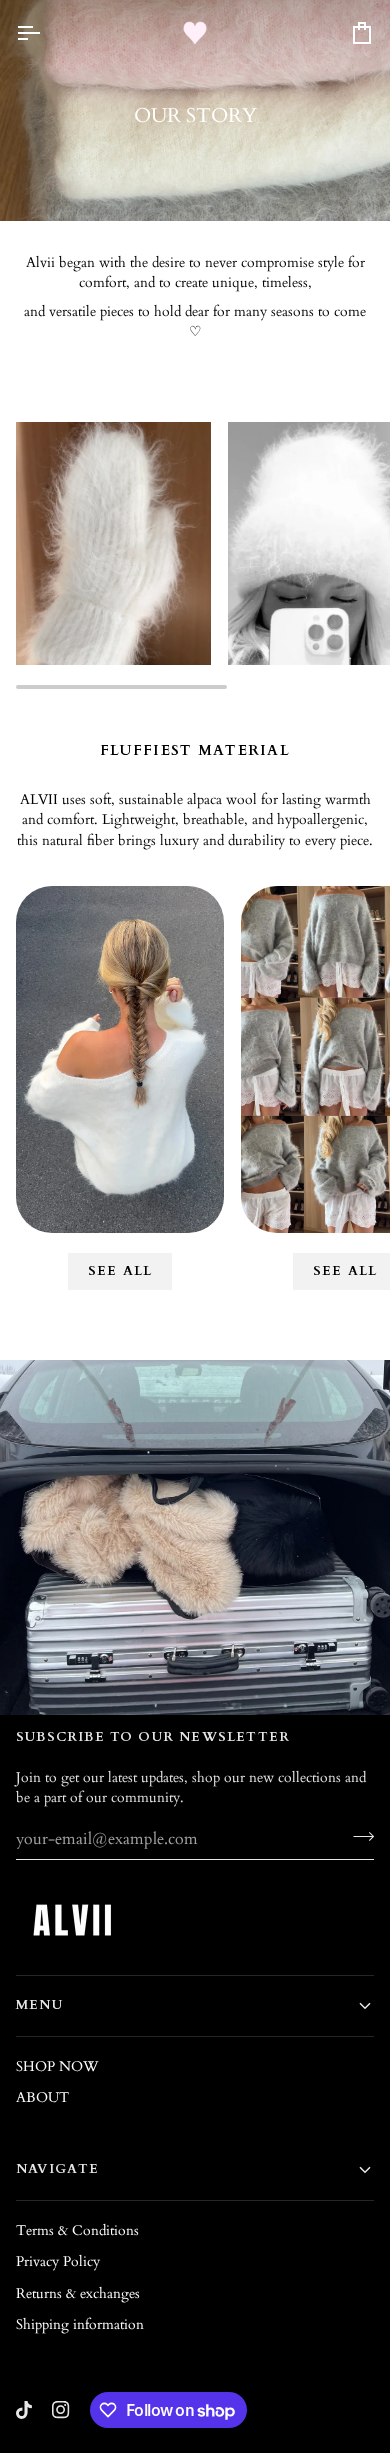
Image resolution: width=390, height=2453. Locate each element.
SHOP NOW (57, 2066)
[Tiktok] (24, 2410)
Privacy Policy (58, 2261)
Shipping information (80, 2324)
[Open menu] (46, 32)
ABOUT (42, 2097)
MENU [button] (39, 2005)
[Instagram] (61, 2410)
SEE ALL (120, 1271)
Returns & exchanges (78, 2293)
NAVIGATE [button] (58, 2169)
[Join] (357, 1837)
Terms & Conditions (77, 2230)
